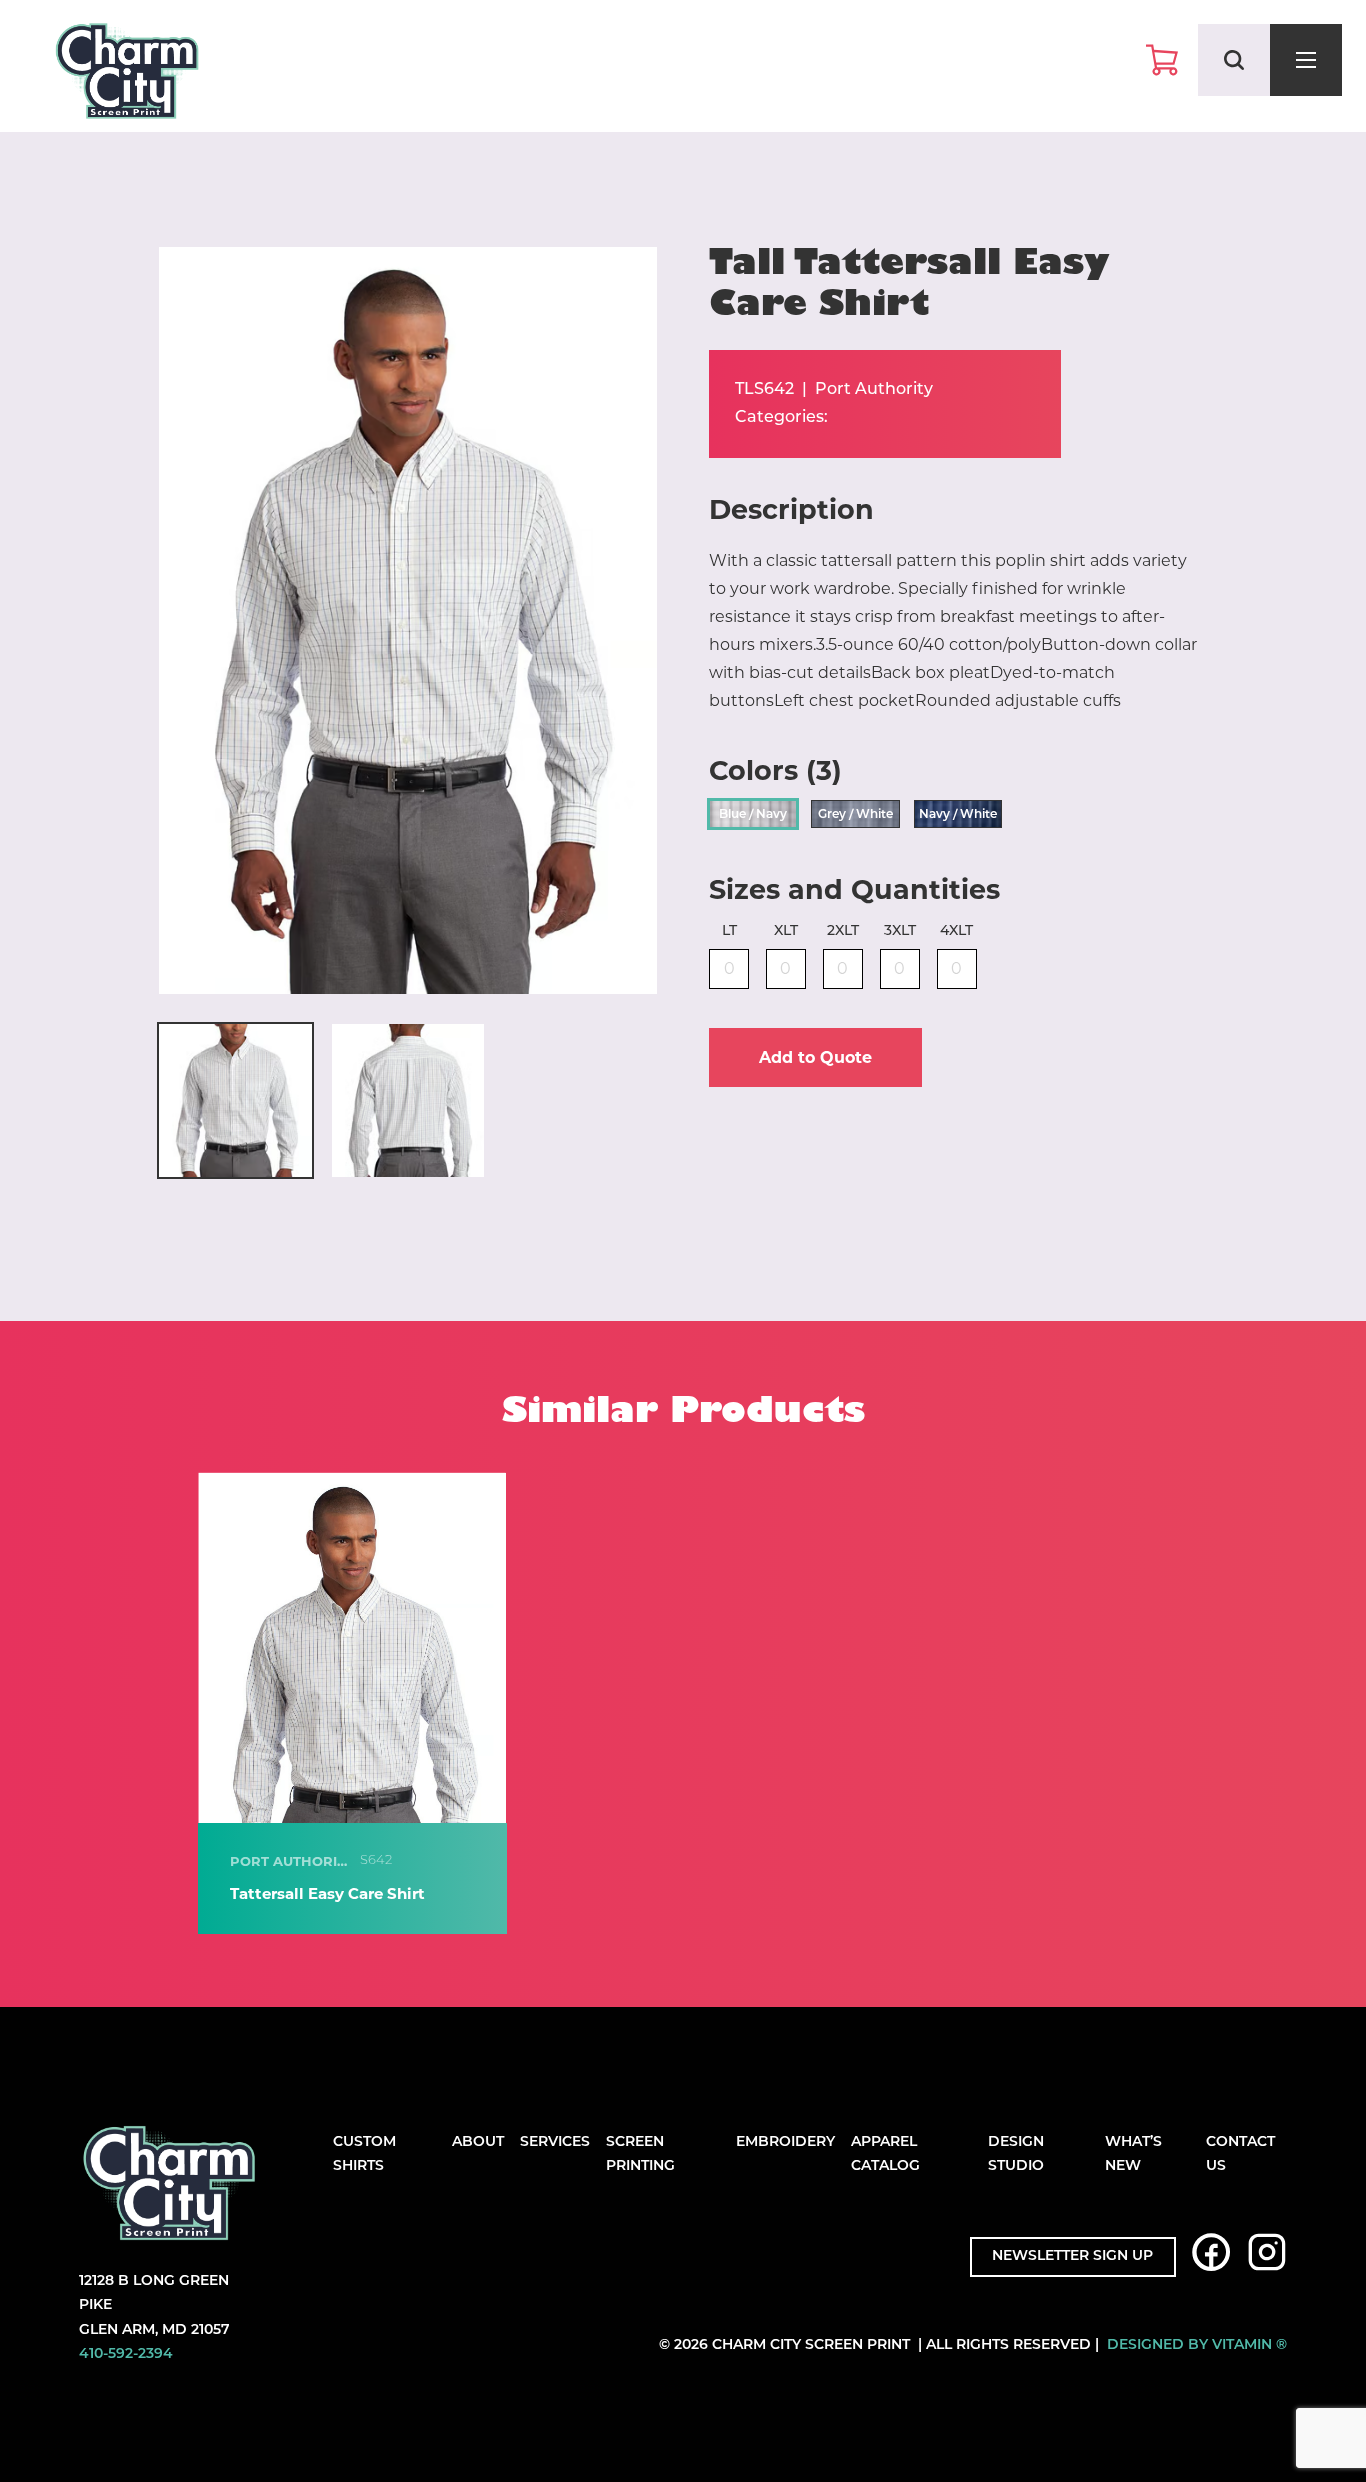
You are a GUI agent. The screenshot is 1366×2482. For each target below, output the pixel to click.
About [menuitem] (478, 2142)
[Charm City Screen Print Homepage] (127, 75)
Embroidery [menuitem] (785, 2142)
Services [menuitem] (555, 2142)
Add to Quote (815, 1057)
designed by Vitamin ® (1197, 2345)
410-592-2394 (126, 2354)
